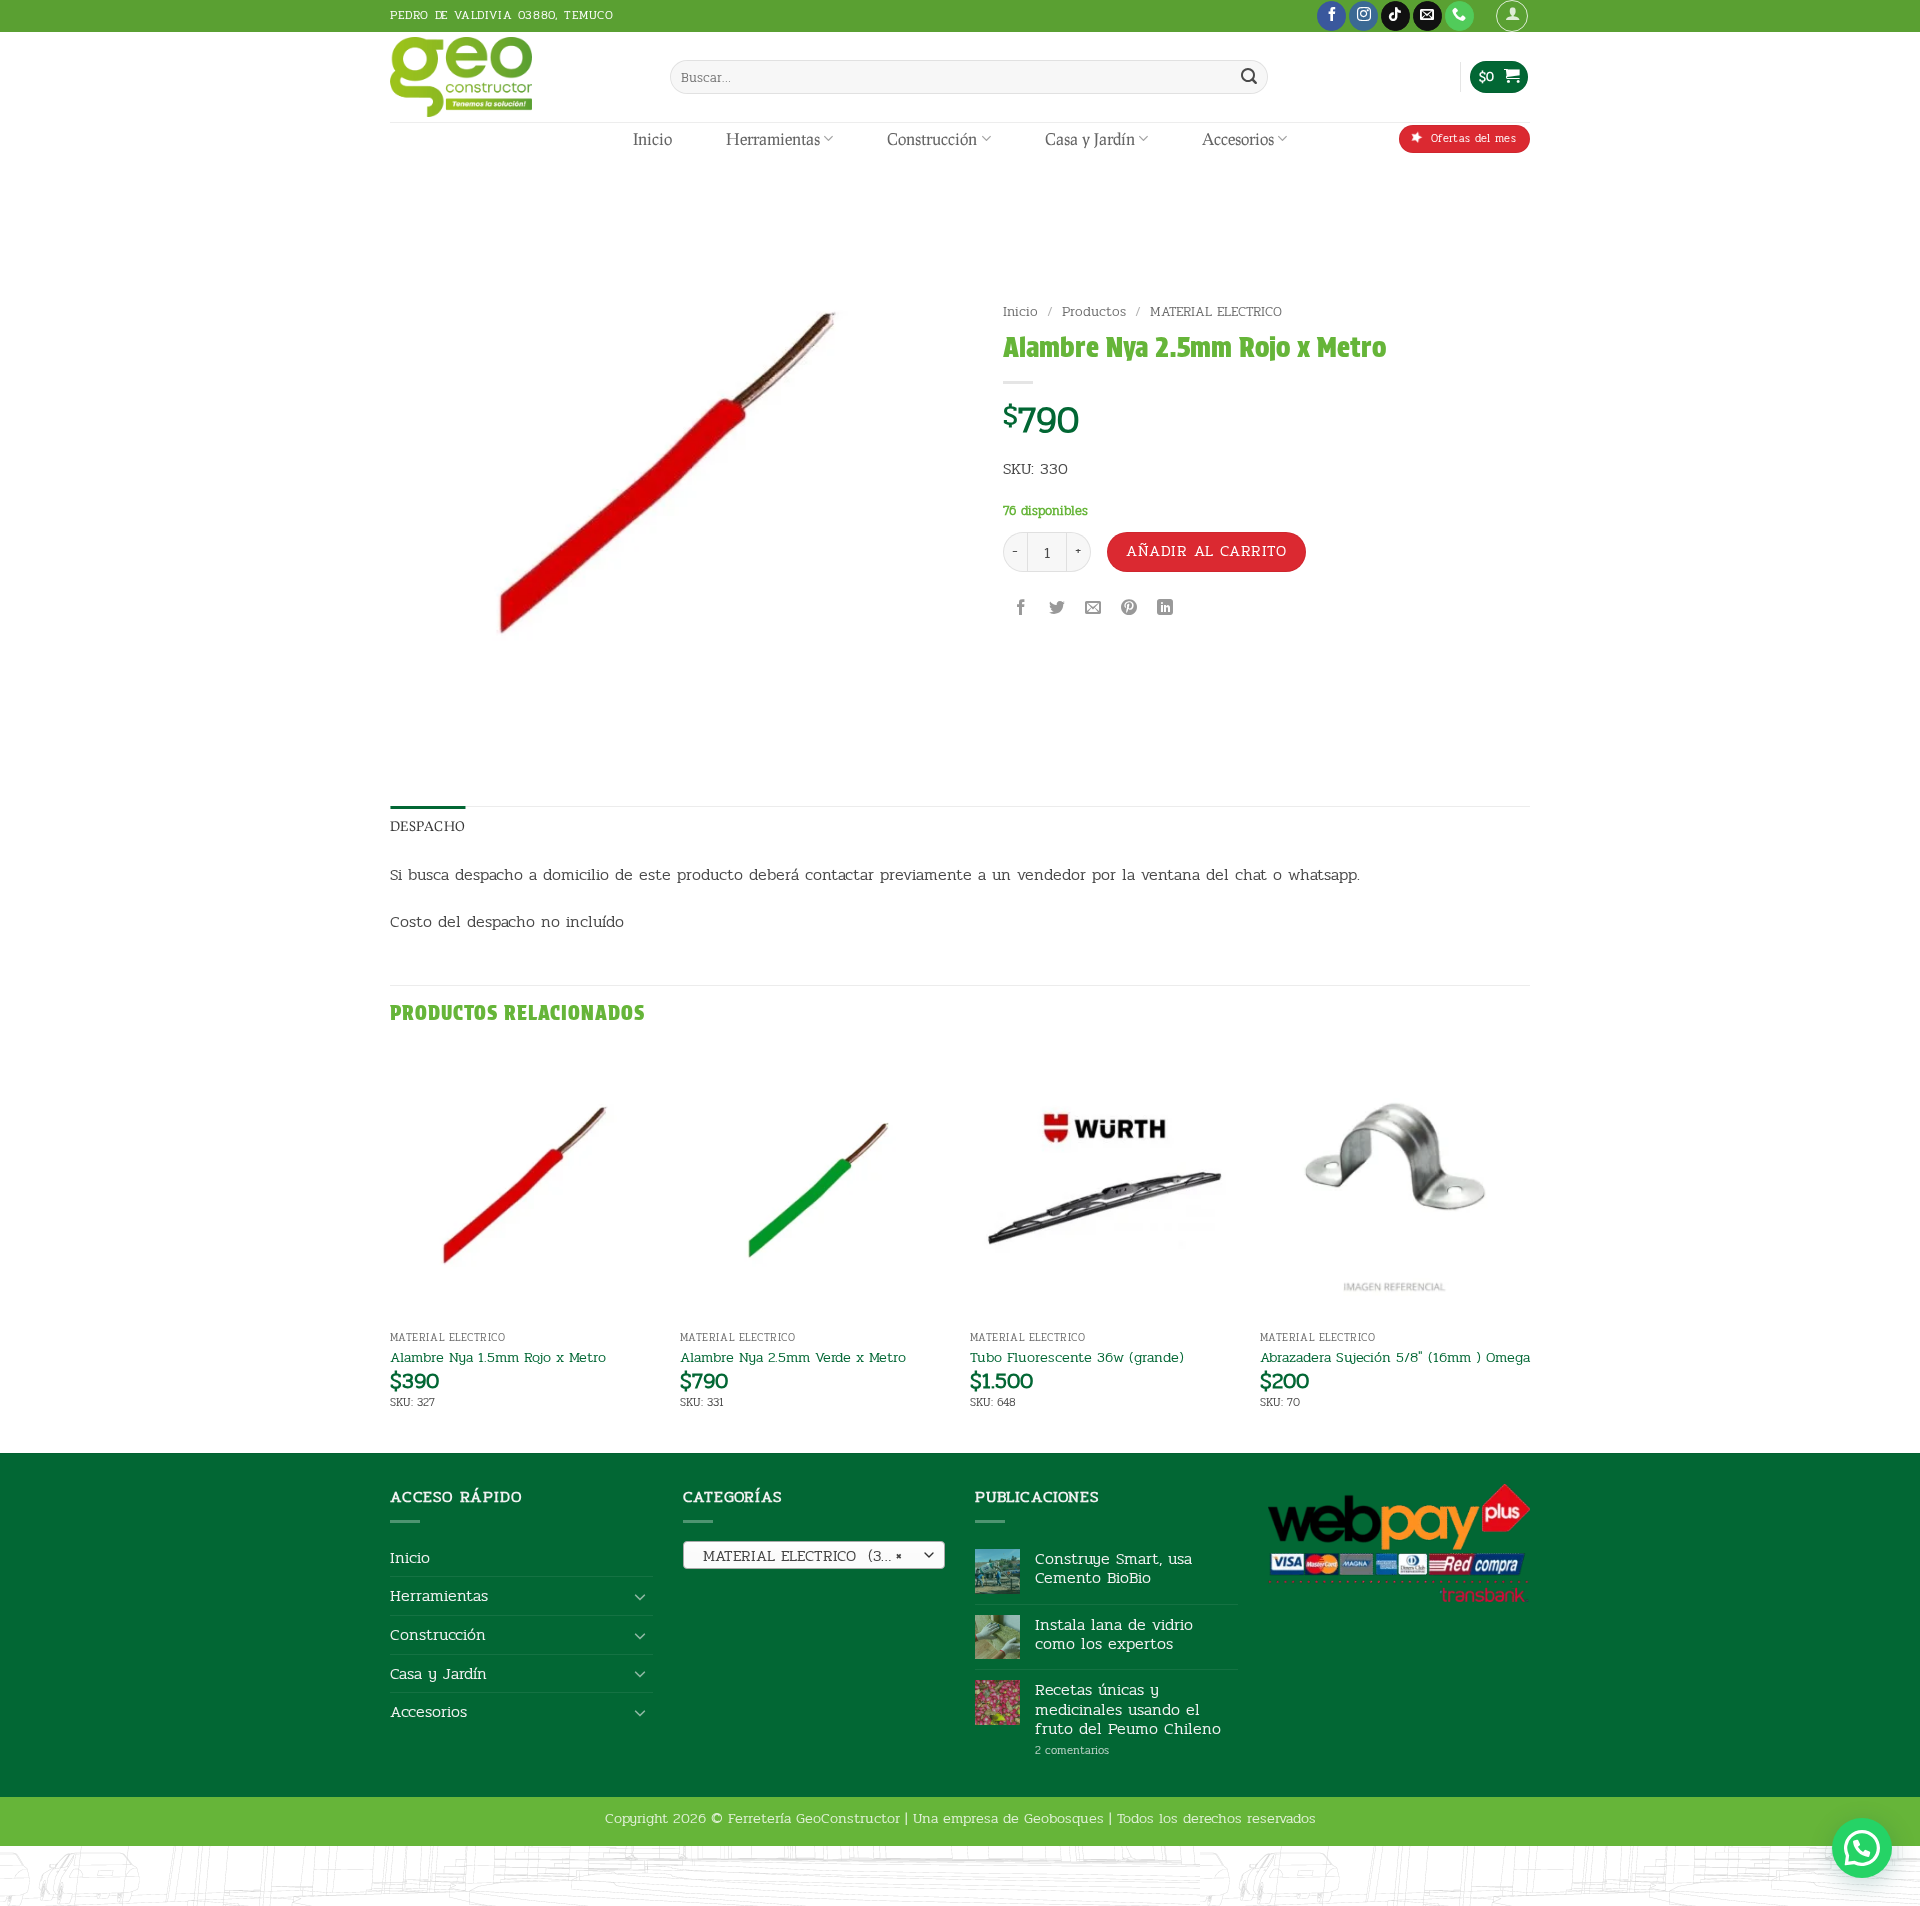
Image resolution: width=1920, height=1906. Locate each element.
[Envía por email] (1093, 609)
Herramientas (773, 138)
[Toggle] (641, 1596)
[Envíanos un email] (1427, 16)
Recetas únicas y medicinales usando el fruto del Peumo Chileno (1128, 1709)
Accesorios (1238, 138)
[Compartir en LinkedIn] (1165, 609)
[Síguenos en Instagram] (1363, 16)
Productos (1094, 311)
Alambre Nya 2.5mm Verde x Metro (793, 1357)
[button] (1512, 16)
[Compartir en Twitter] (1056, 609)
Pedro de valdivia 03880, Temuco (502, 15)
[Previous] (391, 1249)
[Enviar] (1249, 77)
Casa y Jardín (1090, 138)
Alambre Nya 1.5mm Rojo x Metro (498, 1357)
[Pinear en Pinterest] (1129, 609)
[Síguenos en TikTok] (1395, 16)
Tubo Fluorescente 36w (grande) (1077, 1357)
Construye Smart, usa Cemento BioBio (1113, 1568)
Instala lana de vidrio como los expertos (1114, 1634)
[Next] (1529, 1249)
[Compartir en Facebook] (1020, 609)
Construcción (932, 138)
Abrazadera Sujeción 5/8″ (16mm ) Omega (1395, 1357)
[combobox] (814, 1555)
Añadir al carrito (1206, 551)
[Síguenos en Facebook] (1331, 16)
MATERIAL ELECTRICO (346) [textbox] (803, 1556)
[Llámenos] (1459, 16)
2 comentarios (1102, 1750)
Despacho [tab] (427, 826)
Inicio (652, 138)
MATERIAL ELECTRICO (1216, 311)
